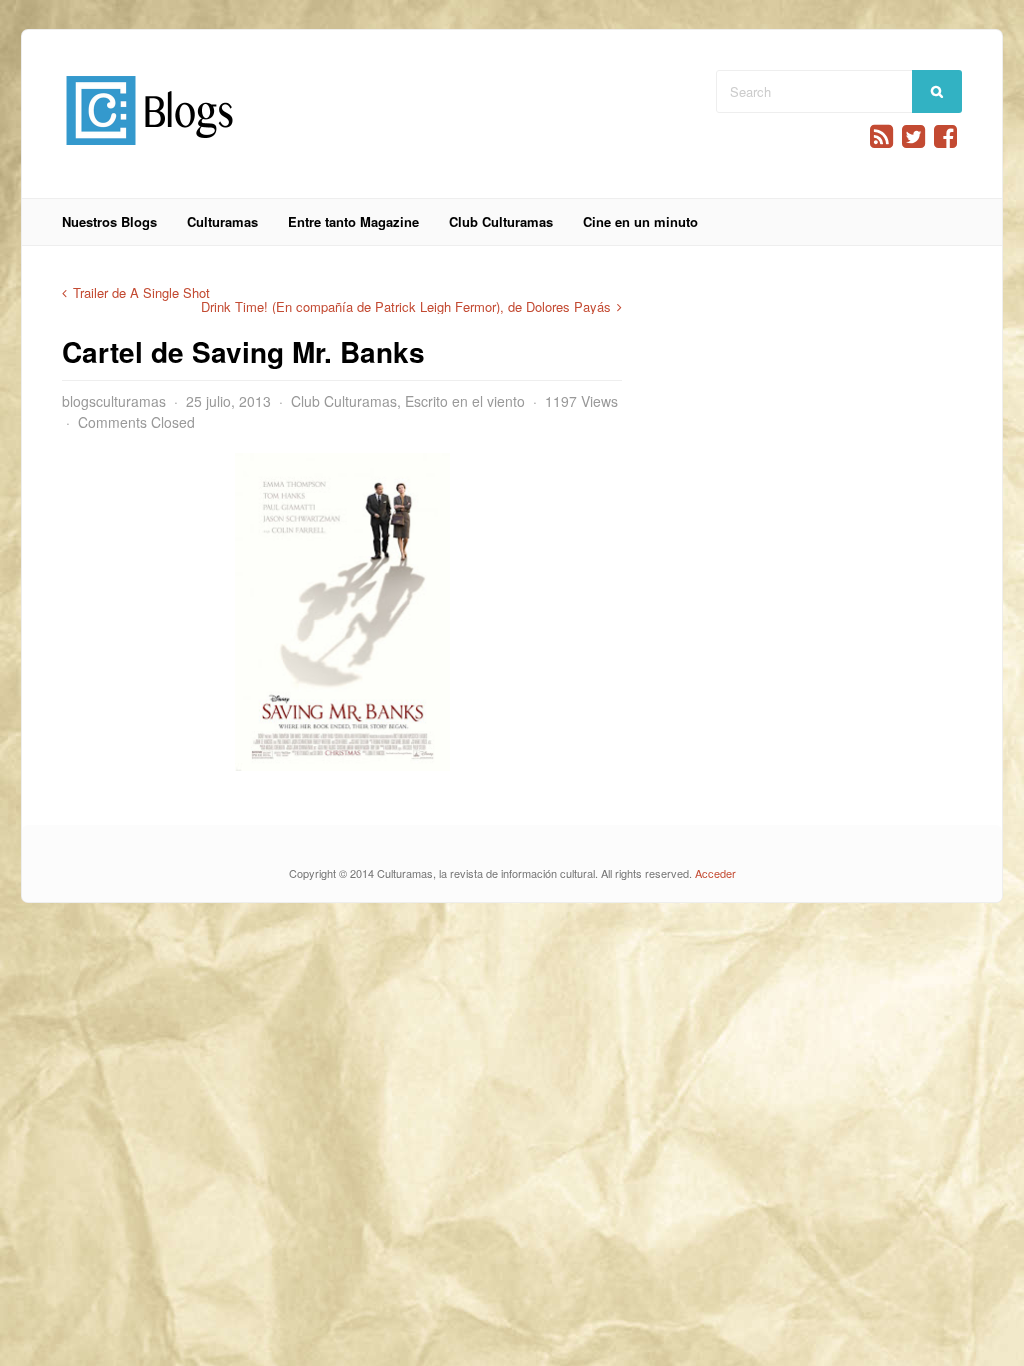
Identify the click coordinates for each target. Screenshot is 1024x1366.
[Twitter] (913, 136)
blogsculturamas (114, 401)
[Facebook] (945, 136)
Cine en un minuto (640, 221)
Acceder (715, 873)
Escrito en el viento (465, 401)
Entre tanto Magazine (353, 221)
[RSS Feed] (881, 136)
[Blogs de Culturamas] (149, 152)
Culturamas (222, 221)
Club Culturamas (501, 221)
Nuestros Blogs (109, 221)
